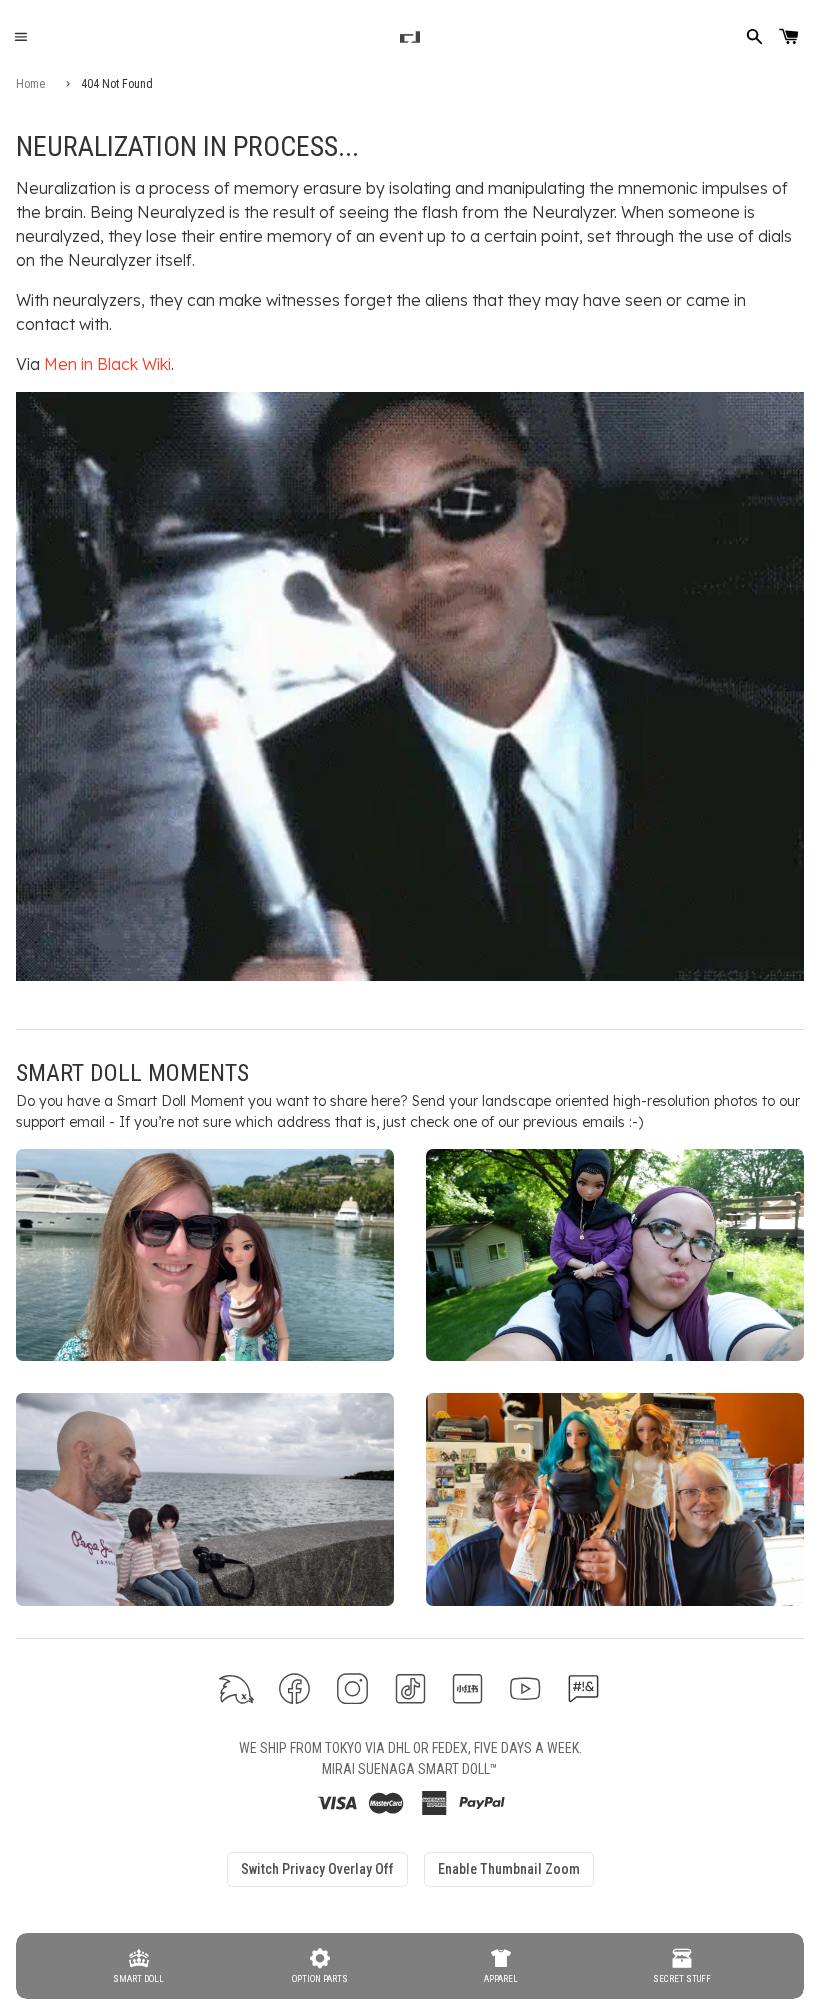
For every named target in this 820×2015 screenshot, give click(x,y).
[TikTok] (410, 1688)
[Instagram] (352, 1688)
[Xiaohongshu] (467, 1688)
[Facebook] (294, 1688)
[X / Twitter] (236, 1688)
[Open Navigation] (20, 37)
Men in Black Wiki (107, 364)
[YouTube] (525, 1688)
